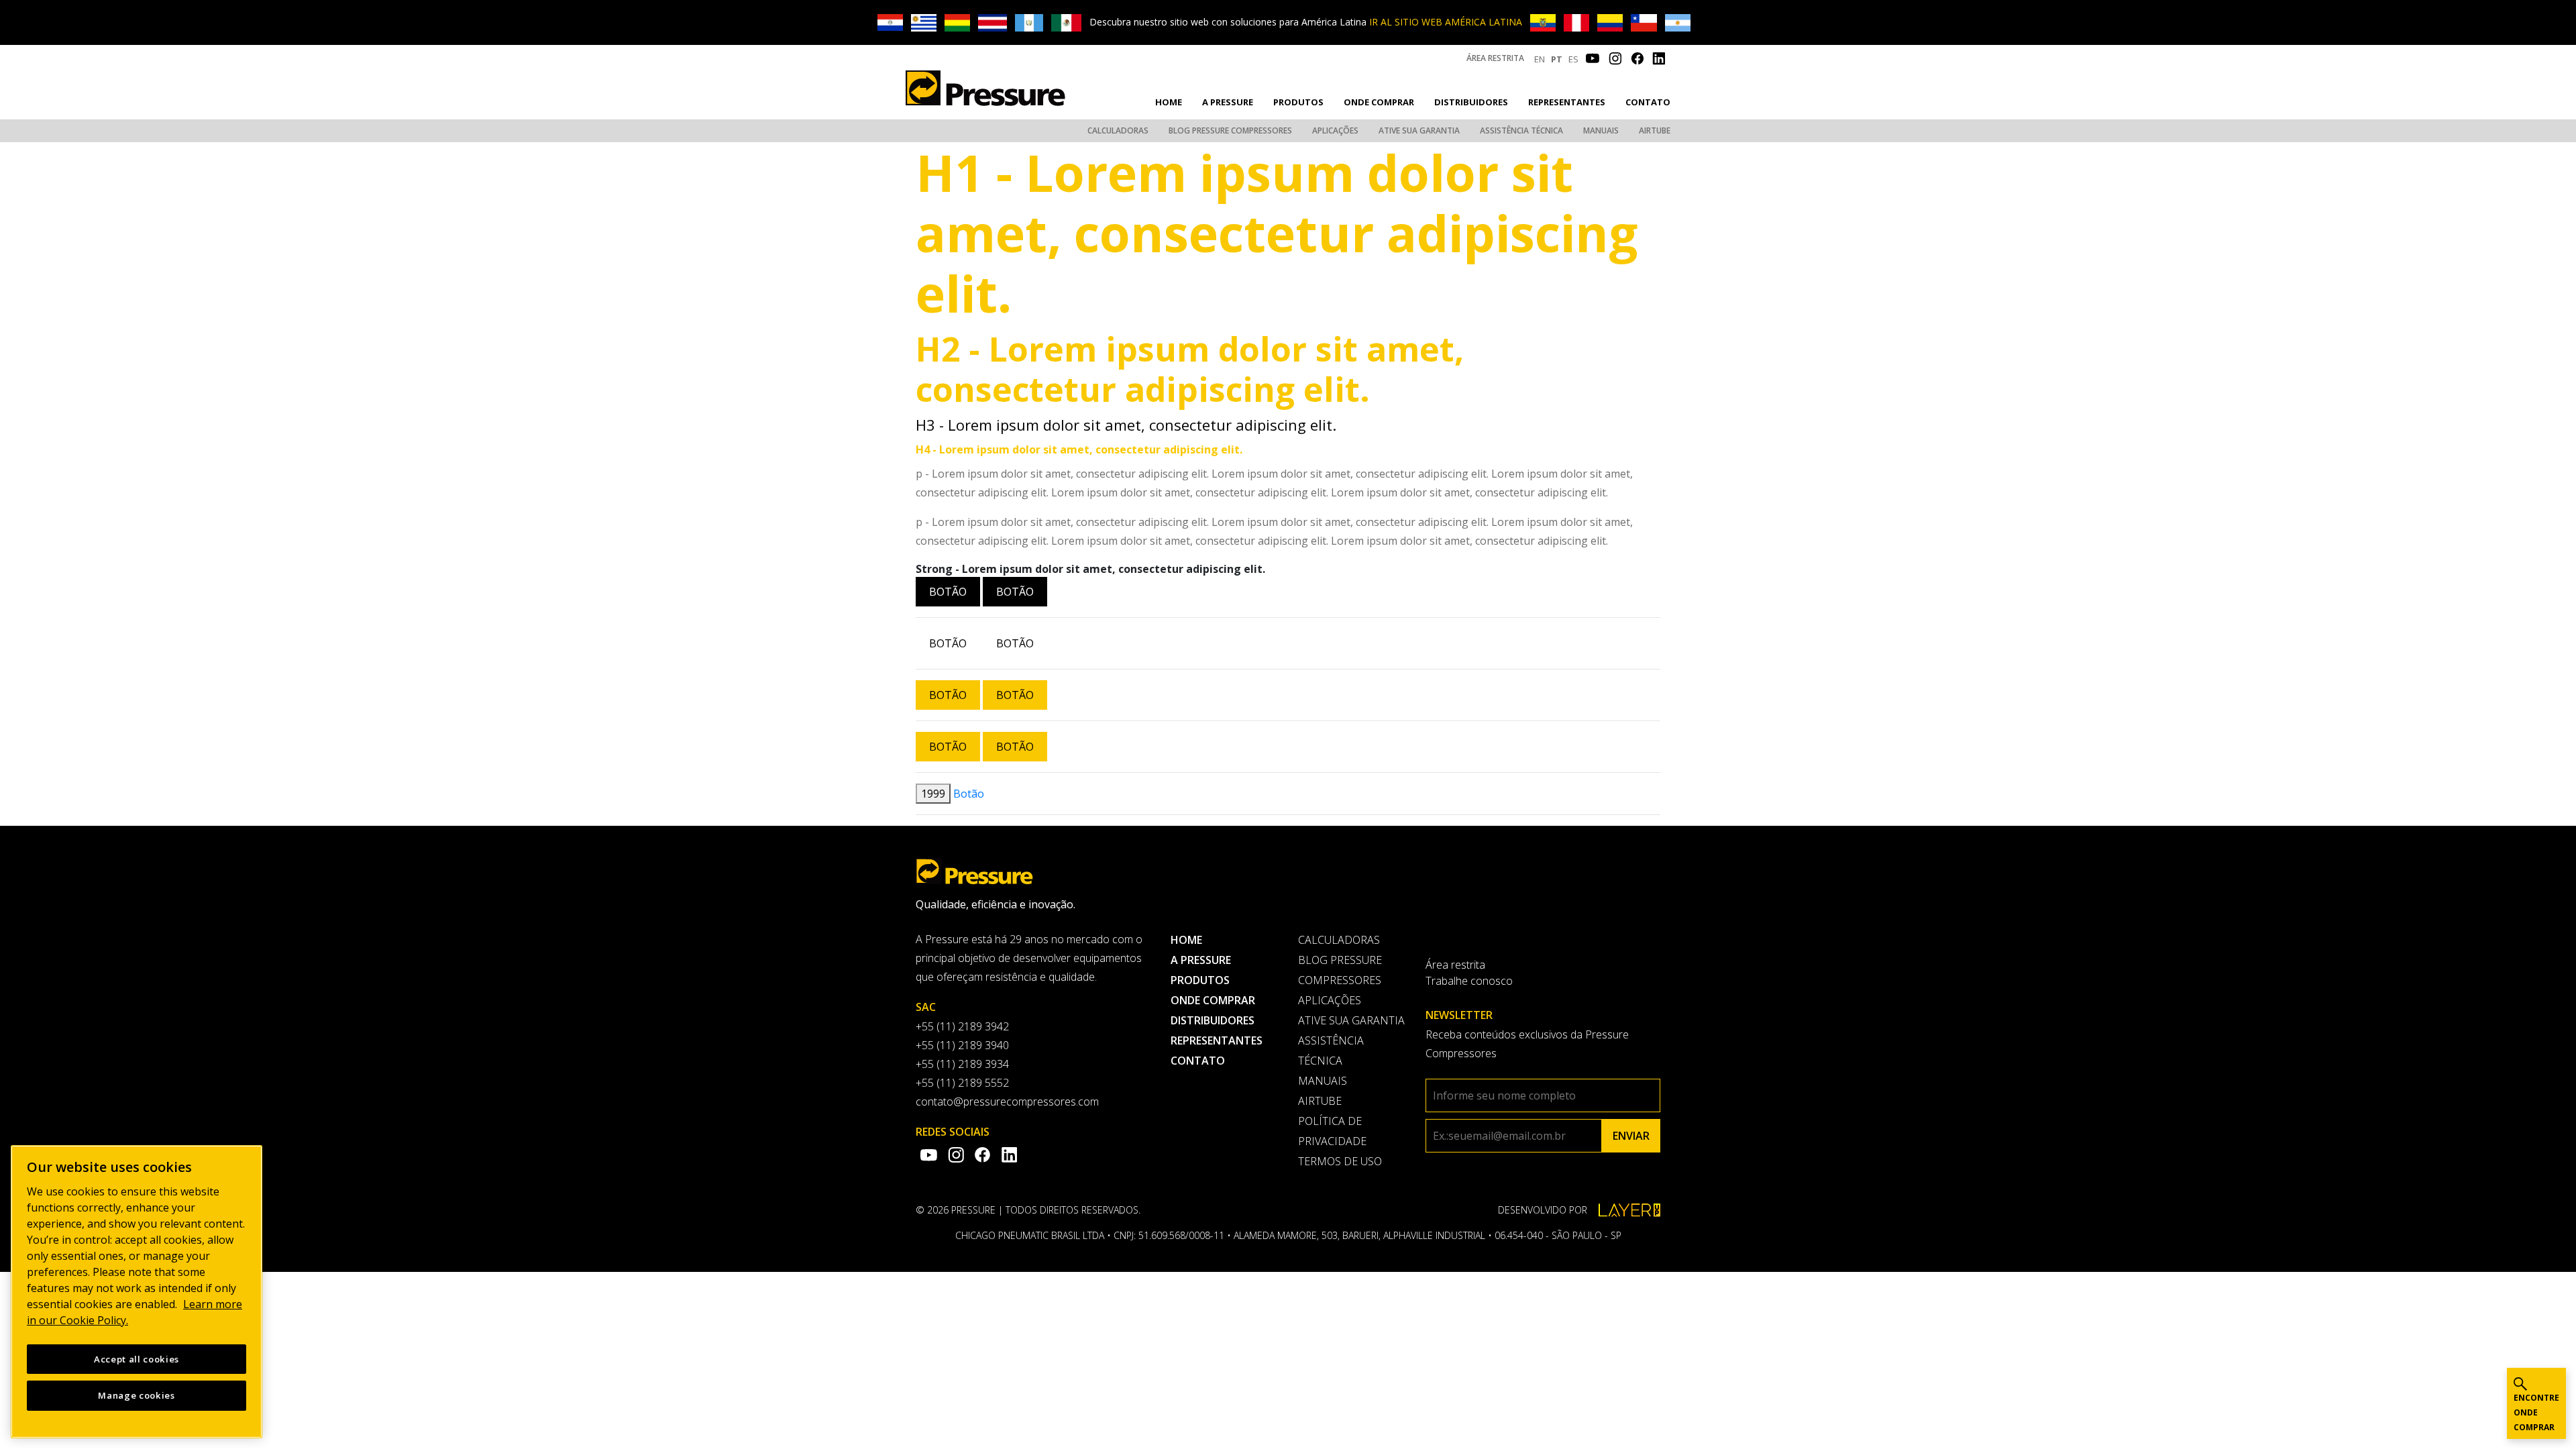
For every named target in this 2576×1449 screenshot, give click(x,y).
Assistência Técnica (1521, 130)
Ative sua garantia (1419, 130)
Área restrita (1495, 58)
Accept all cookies (137, 1359)
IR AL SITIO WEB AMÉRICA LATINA (1446, 22)
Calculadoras (1118, 130)
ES (1573, 59)
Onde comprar (1379, 102)
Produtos (1298, 102)
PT (1557, 59)
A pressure (1228, 102)
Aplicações (1335, 130)
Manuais (1601, 130)
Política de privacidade (1332, 1131)
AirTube (1655, 130)
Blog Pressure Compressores (1230, 130)
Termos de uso (1340, 1161)
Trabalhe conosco (1469, 981)
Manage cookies (136, 1395)
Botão (948, 592)
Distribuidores (1471, 102)
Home (1169, 102)
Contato (1648, 102)
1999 (933, 794)
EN (1540, 59)
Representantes (1567, 102)
